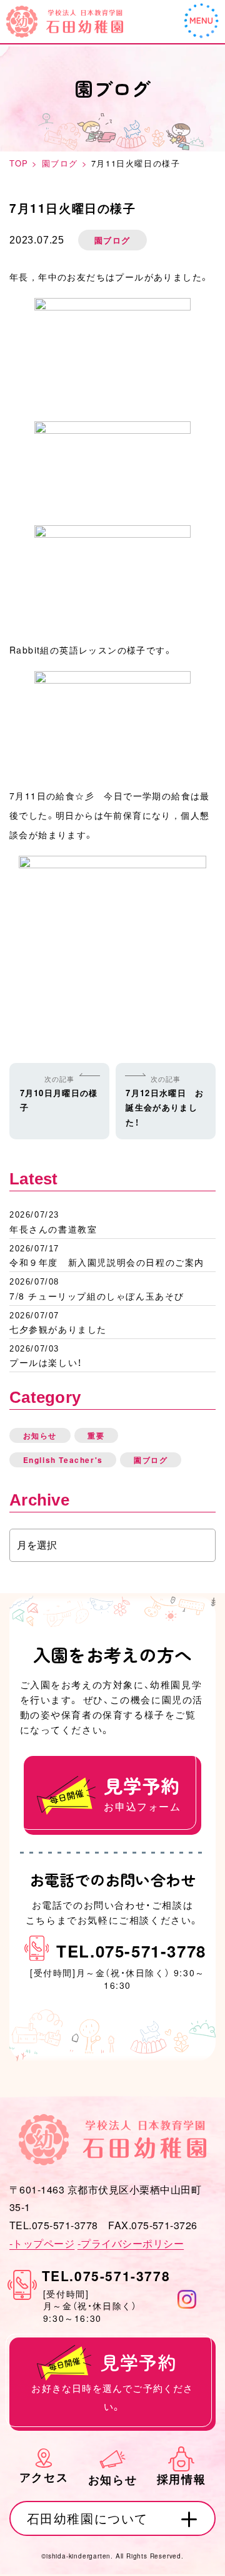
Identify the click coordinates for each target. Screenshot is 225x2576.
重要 (96, 1435)
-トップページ (42, 2243)
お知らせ (40, 1435)
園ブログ (151, 1460)
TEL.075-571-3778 (131, 1951)
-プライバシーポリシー (131, 2243)
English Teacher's (63, 1460)
